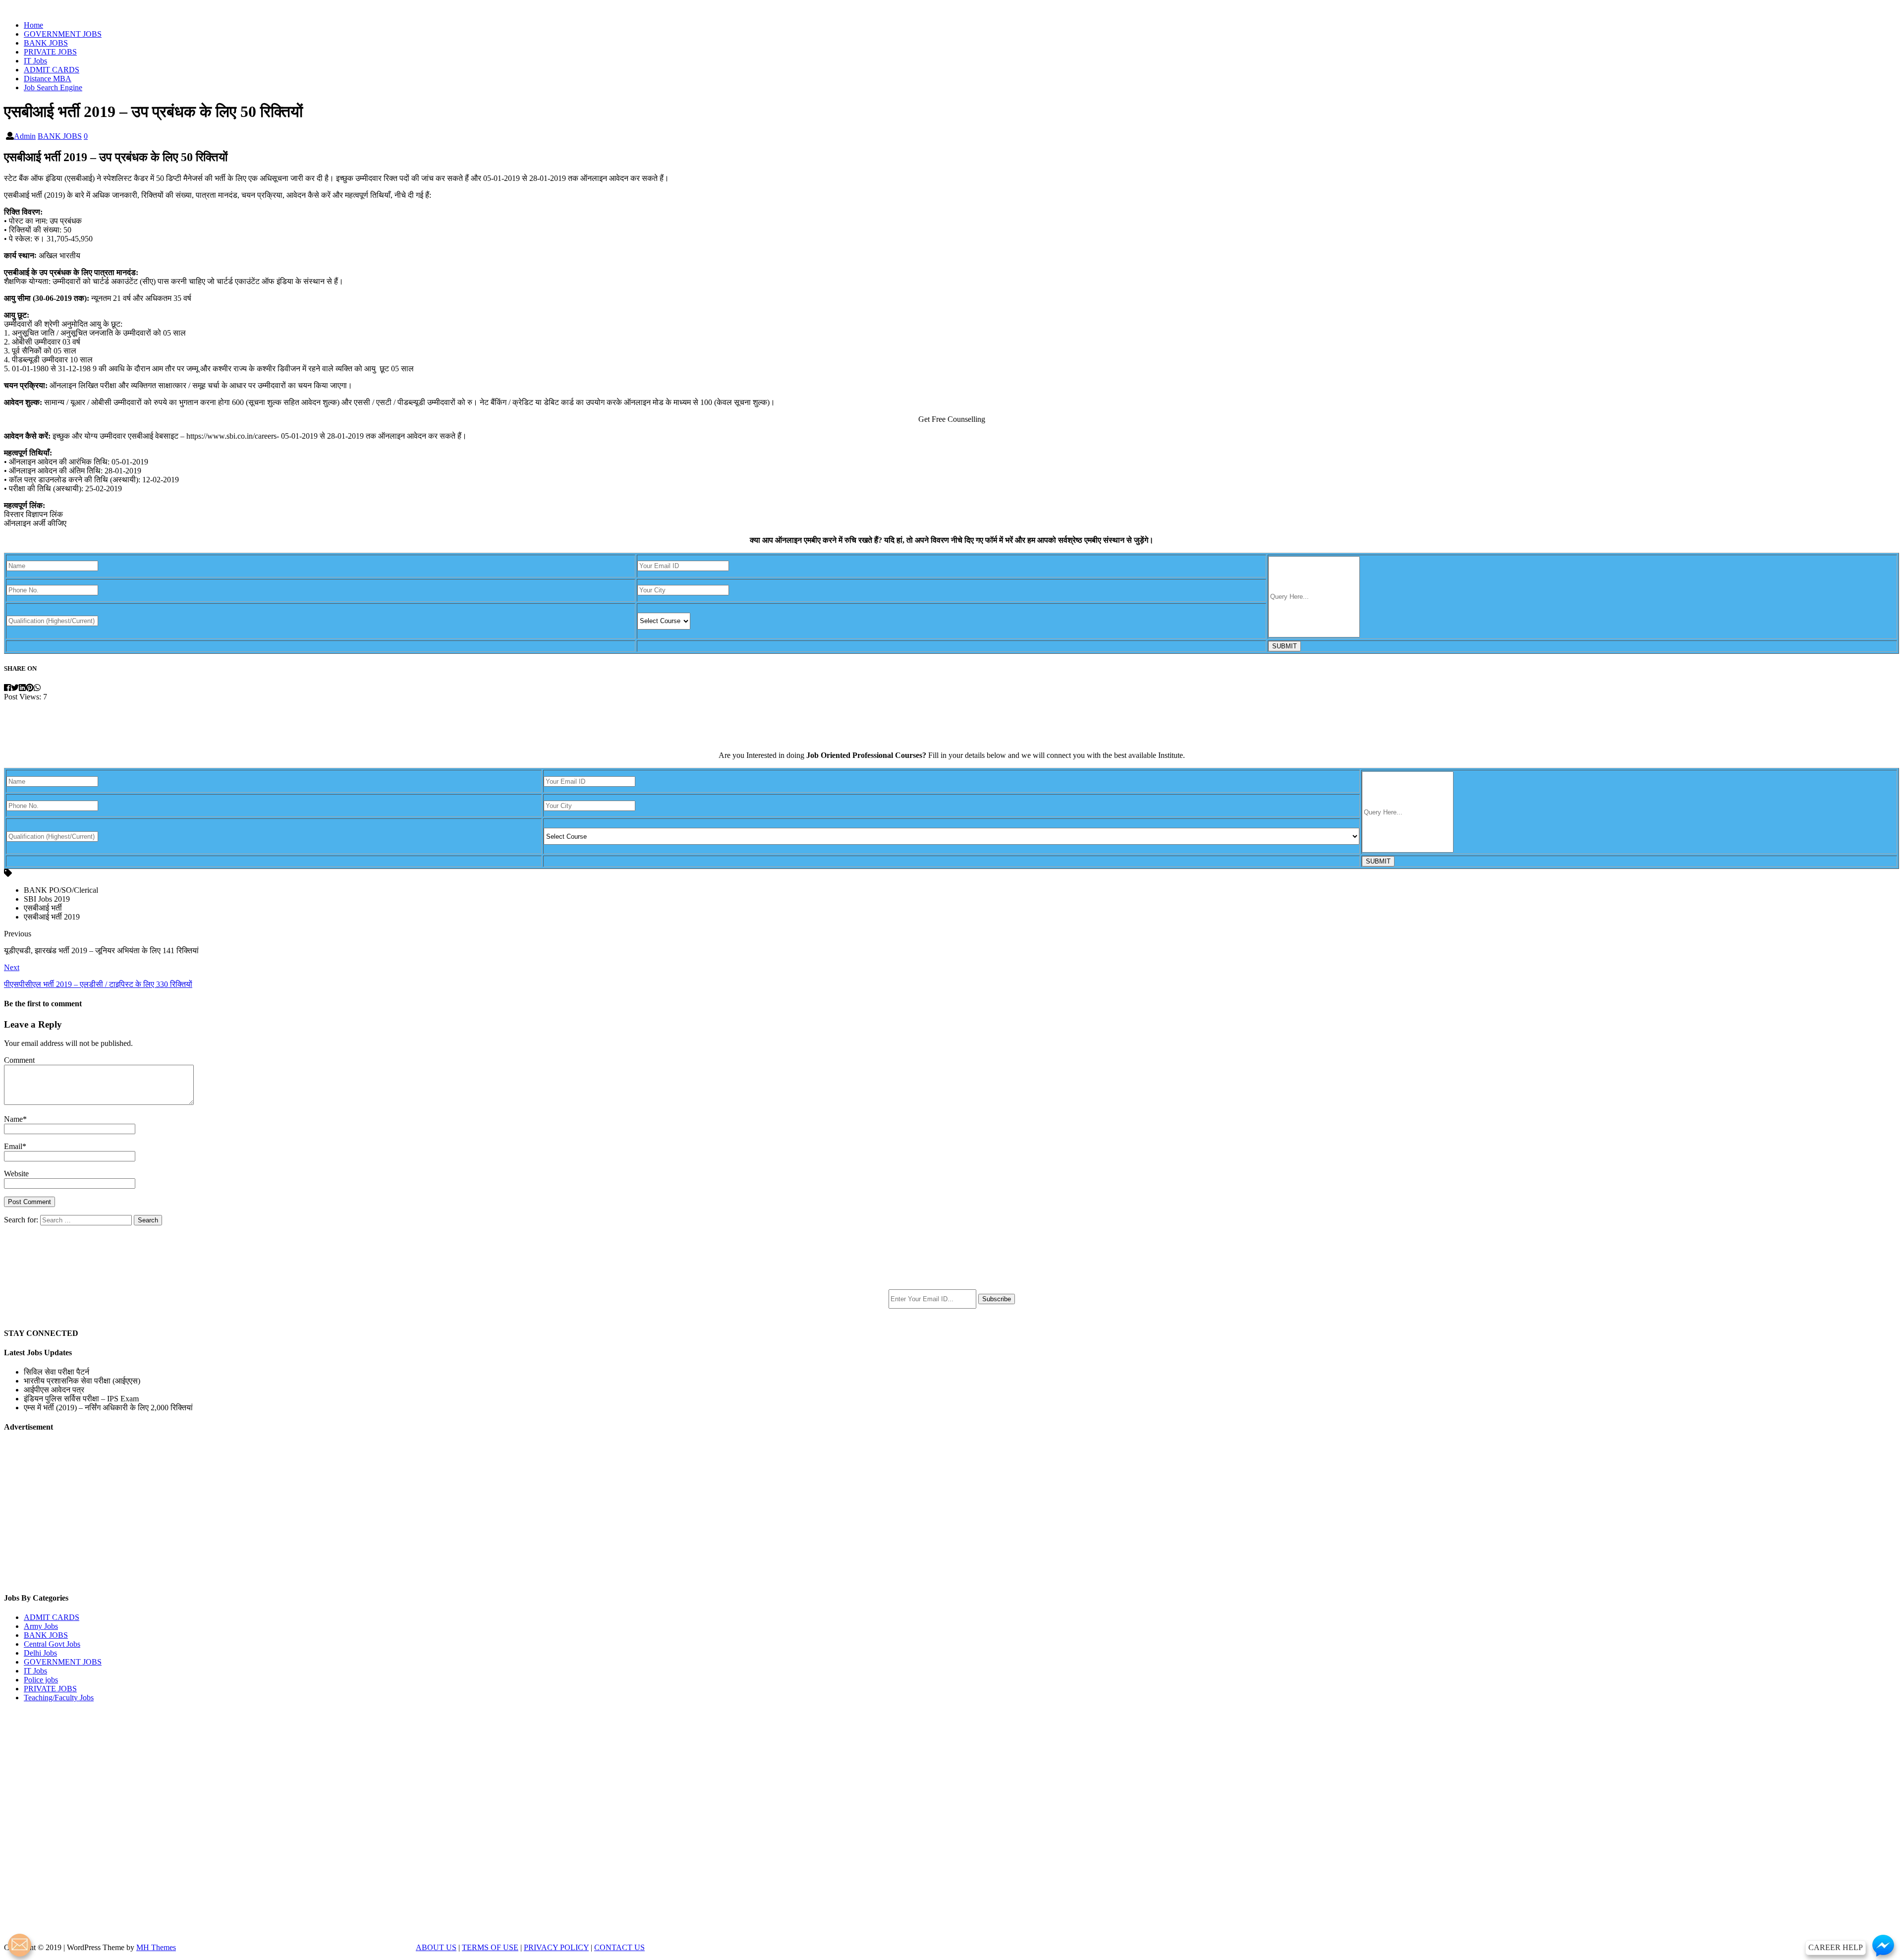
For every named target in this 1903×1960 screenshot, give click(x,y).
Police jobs (41, 1680)
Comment (19, 1060)
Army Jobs (41, 1626)
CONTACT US (619, 1947)
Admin (25, 136)
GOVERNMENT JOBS (63, 34)
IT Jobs (35, 61)
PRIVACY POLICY (556, 1947)
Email (13, 1146)
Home (33, 25)
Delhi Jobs (40, 1653)
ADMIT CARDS (52, 70)
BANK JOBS (46, 43)
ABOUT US (436, 1947)
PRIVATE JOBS (50, 52)
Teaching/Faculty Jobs (59, 1698)
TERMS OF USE (490, 1947)
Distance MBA (48, 79)
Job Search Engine (53, 87)
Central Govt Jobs (52, 1644)
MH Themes (156, 1947)
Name (13, 1119)
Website (16, 1174)
